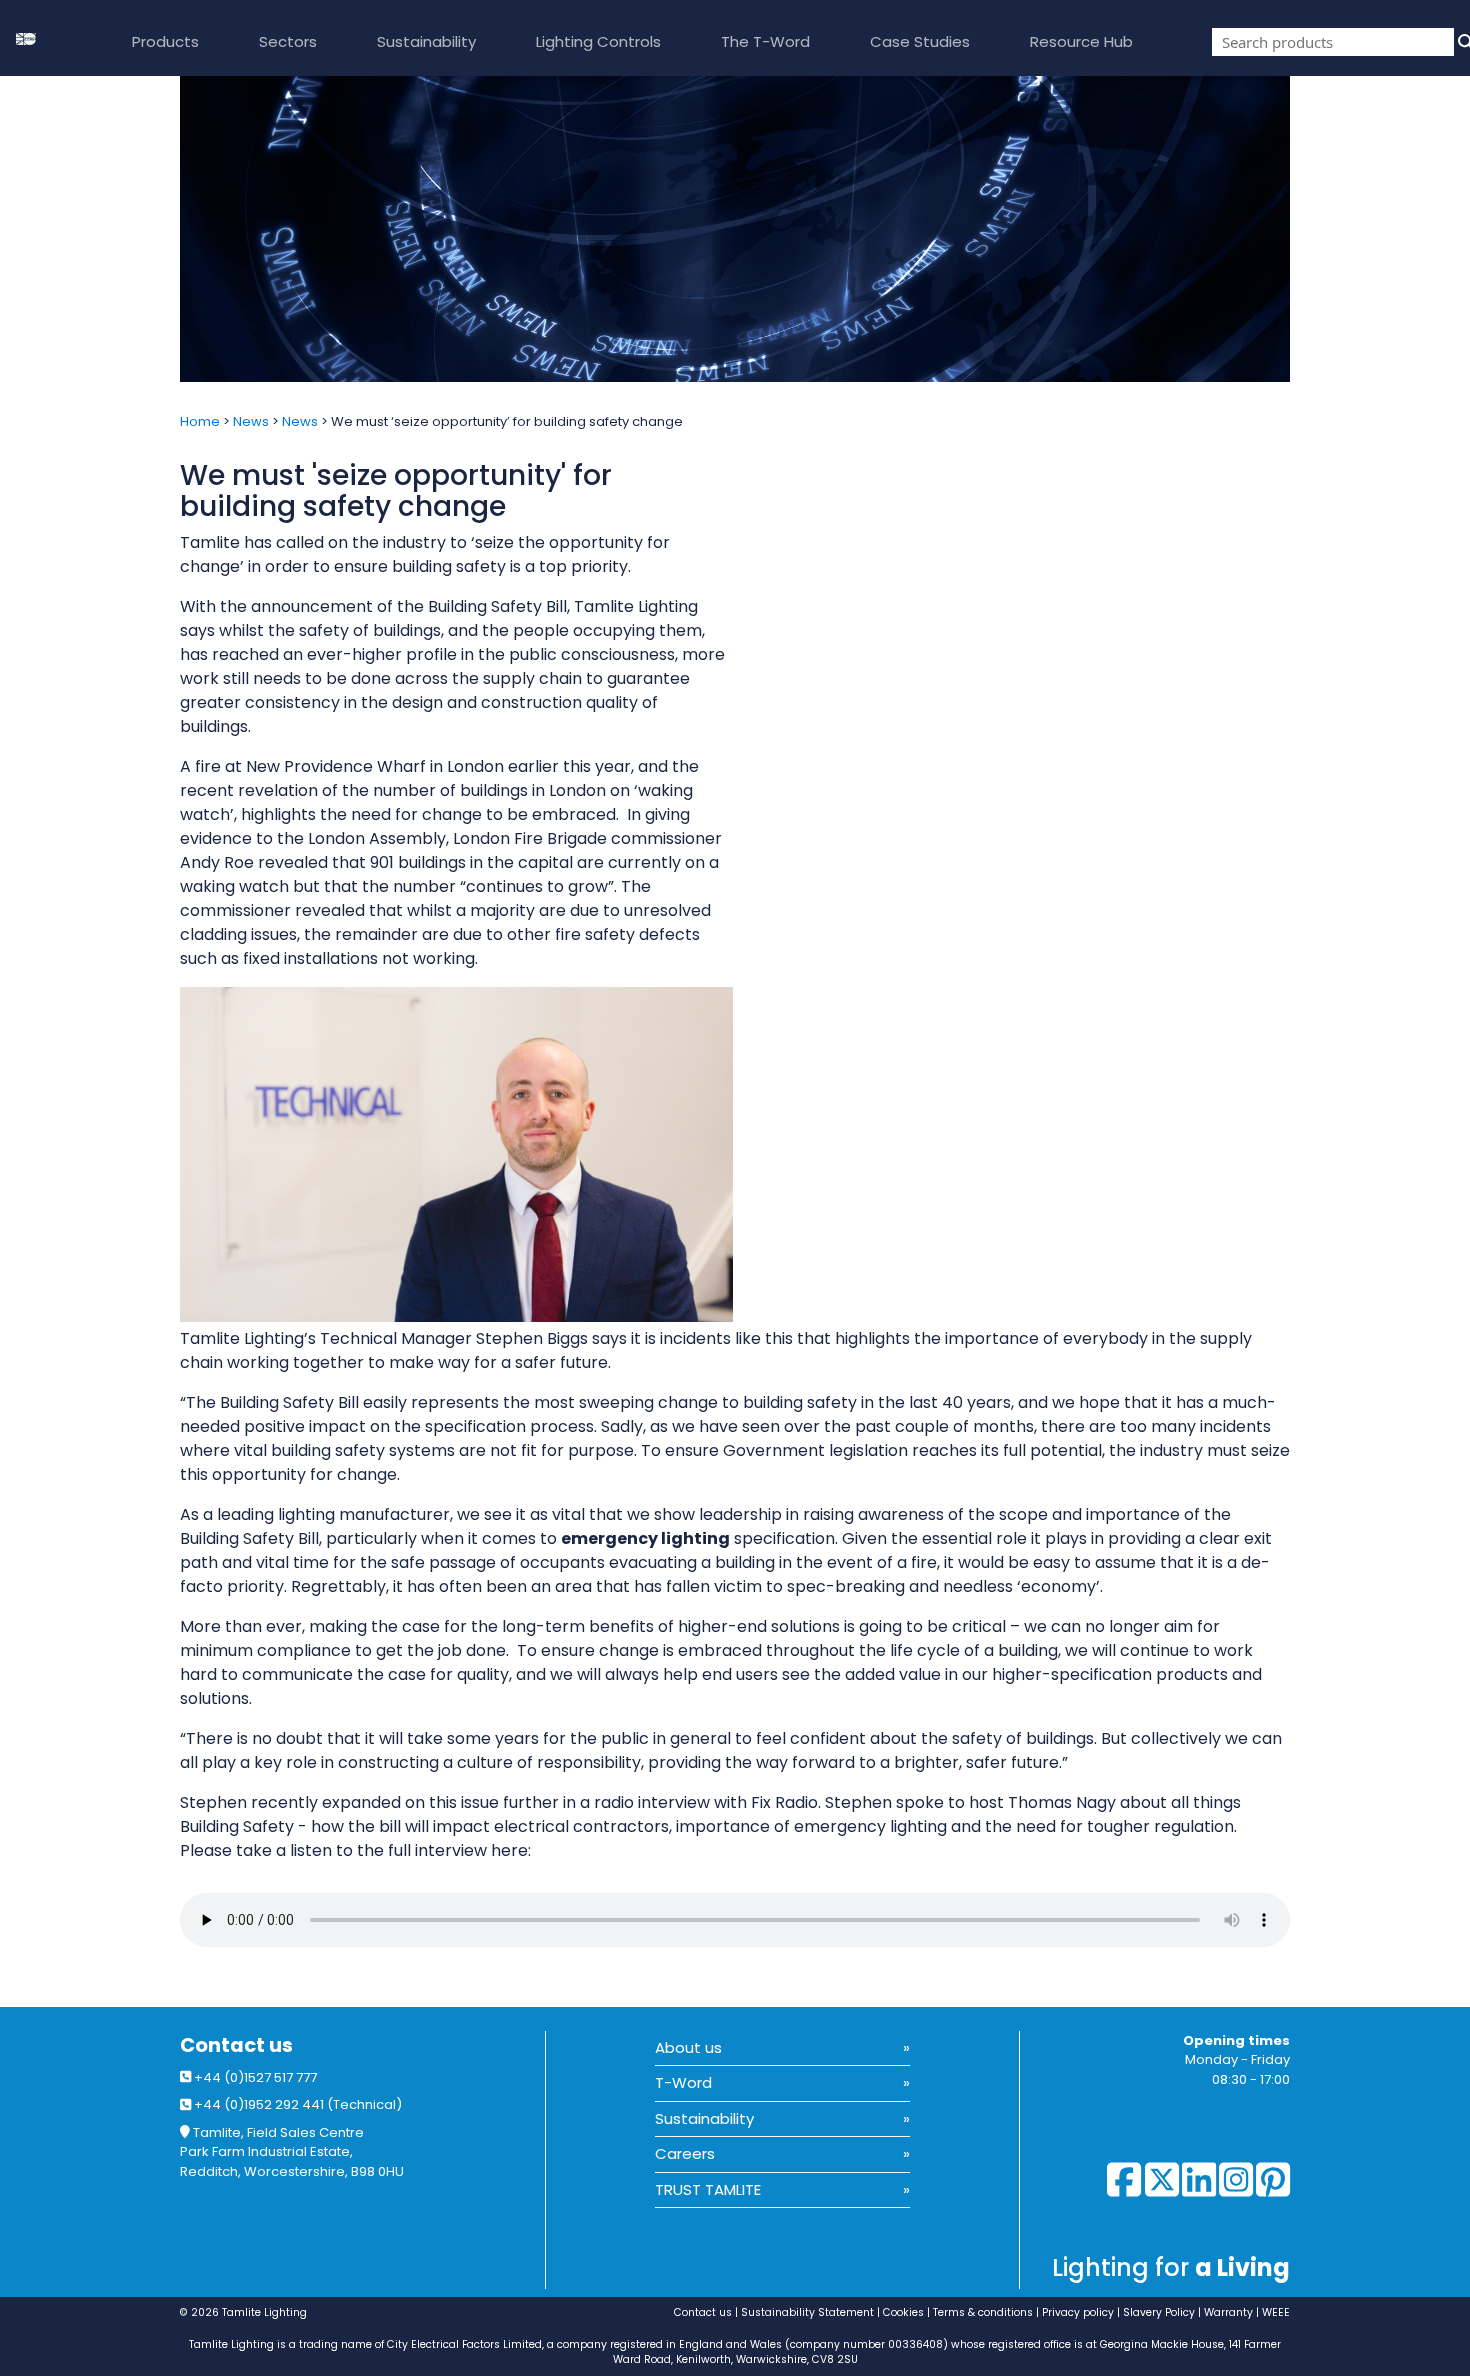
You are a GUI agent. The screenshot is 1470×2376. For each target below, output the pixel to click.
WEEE (1276, 2312)
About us (688, 2047)
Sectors (288, 41)
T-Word (683, 2082)
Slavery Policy (1159, 2312)
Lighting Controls (598, 41)
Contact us (236, 2045)
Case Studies (920, 41)
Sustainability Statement (807, 2312)
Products (165, 41)
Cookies (903, 2312)
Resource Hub (1081, 41)
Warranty (1228, 2312)
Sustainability (426, 41)
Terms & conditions (983, 2312)
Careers (685, 2153)
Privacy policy (1078, 2312)
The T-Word (765, 41)
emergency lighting (645, 1538)
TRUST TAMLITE (708, 2189)
